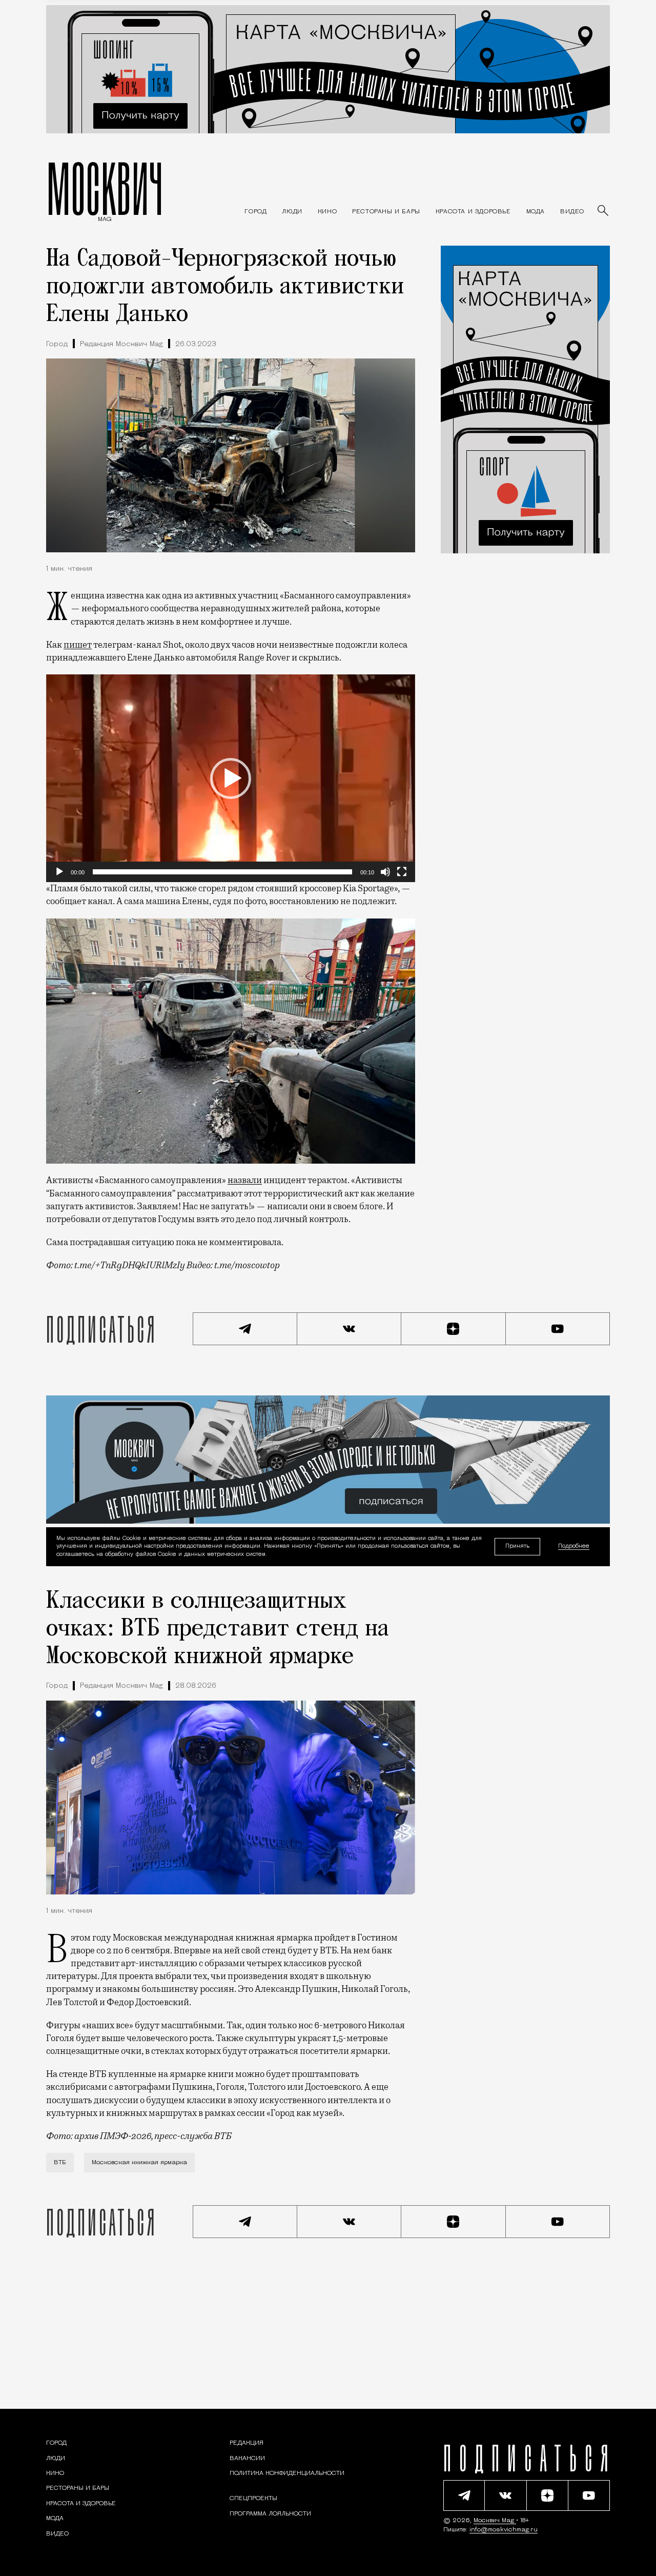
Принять (517, 1546)
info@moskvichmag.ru (504, 2530)
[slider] (222, 872)
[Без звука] (385, 872)
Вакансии (247, 2459)
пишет (78, 645)
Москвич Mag (495, 2521)
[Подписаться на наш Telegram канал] (245, 1329)
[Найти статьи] (604, 211)
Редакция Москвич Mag (121, 344)
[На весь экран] (402, 872)
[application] (231, 778)
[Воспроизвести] (59, 872)
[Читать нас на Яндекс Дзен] (454, 1329)
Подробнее (574, 1547)
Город (57, 344)
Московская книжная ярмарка (139, 2163)
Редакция (247, 2443)
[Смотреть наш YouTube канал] (558, 1329)
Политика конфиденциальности (287, 2473)
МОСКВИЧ (105, 188)
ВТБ (60, 2163)
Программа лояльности (270, 2514)
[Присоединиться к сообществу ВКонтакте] (350, 1329)
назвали (245, 1180)
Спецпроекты (253, 2499)
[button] (231, 778)
